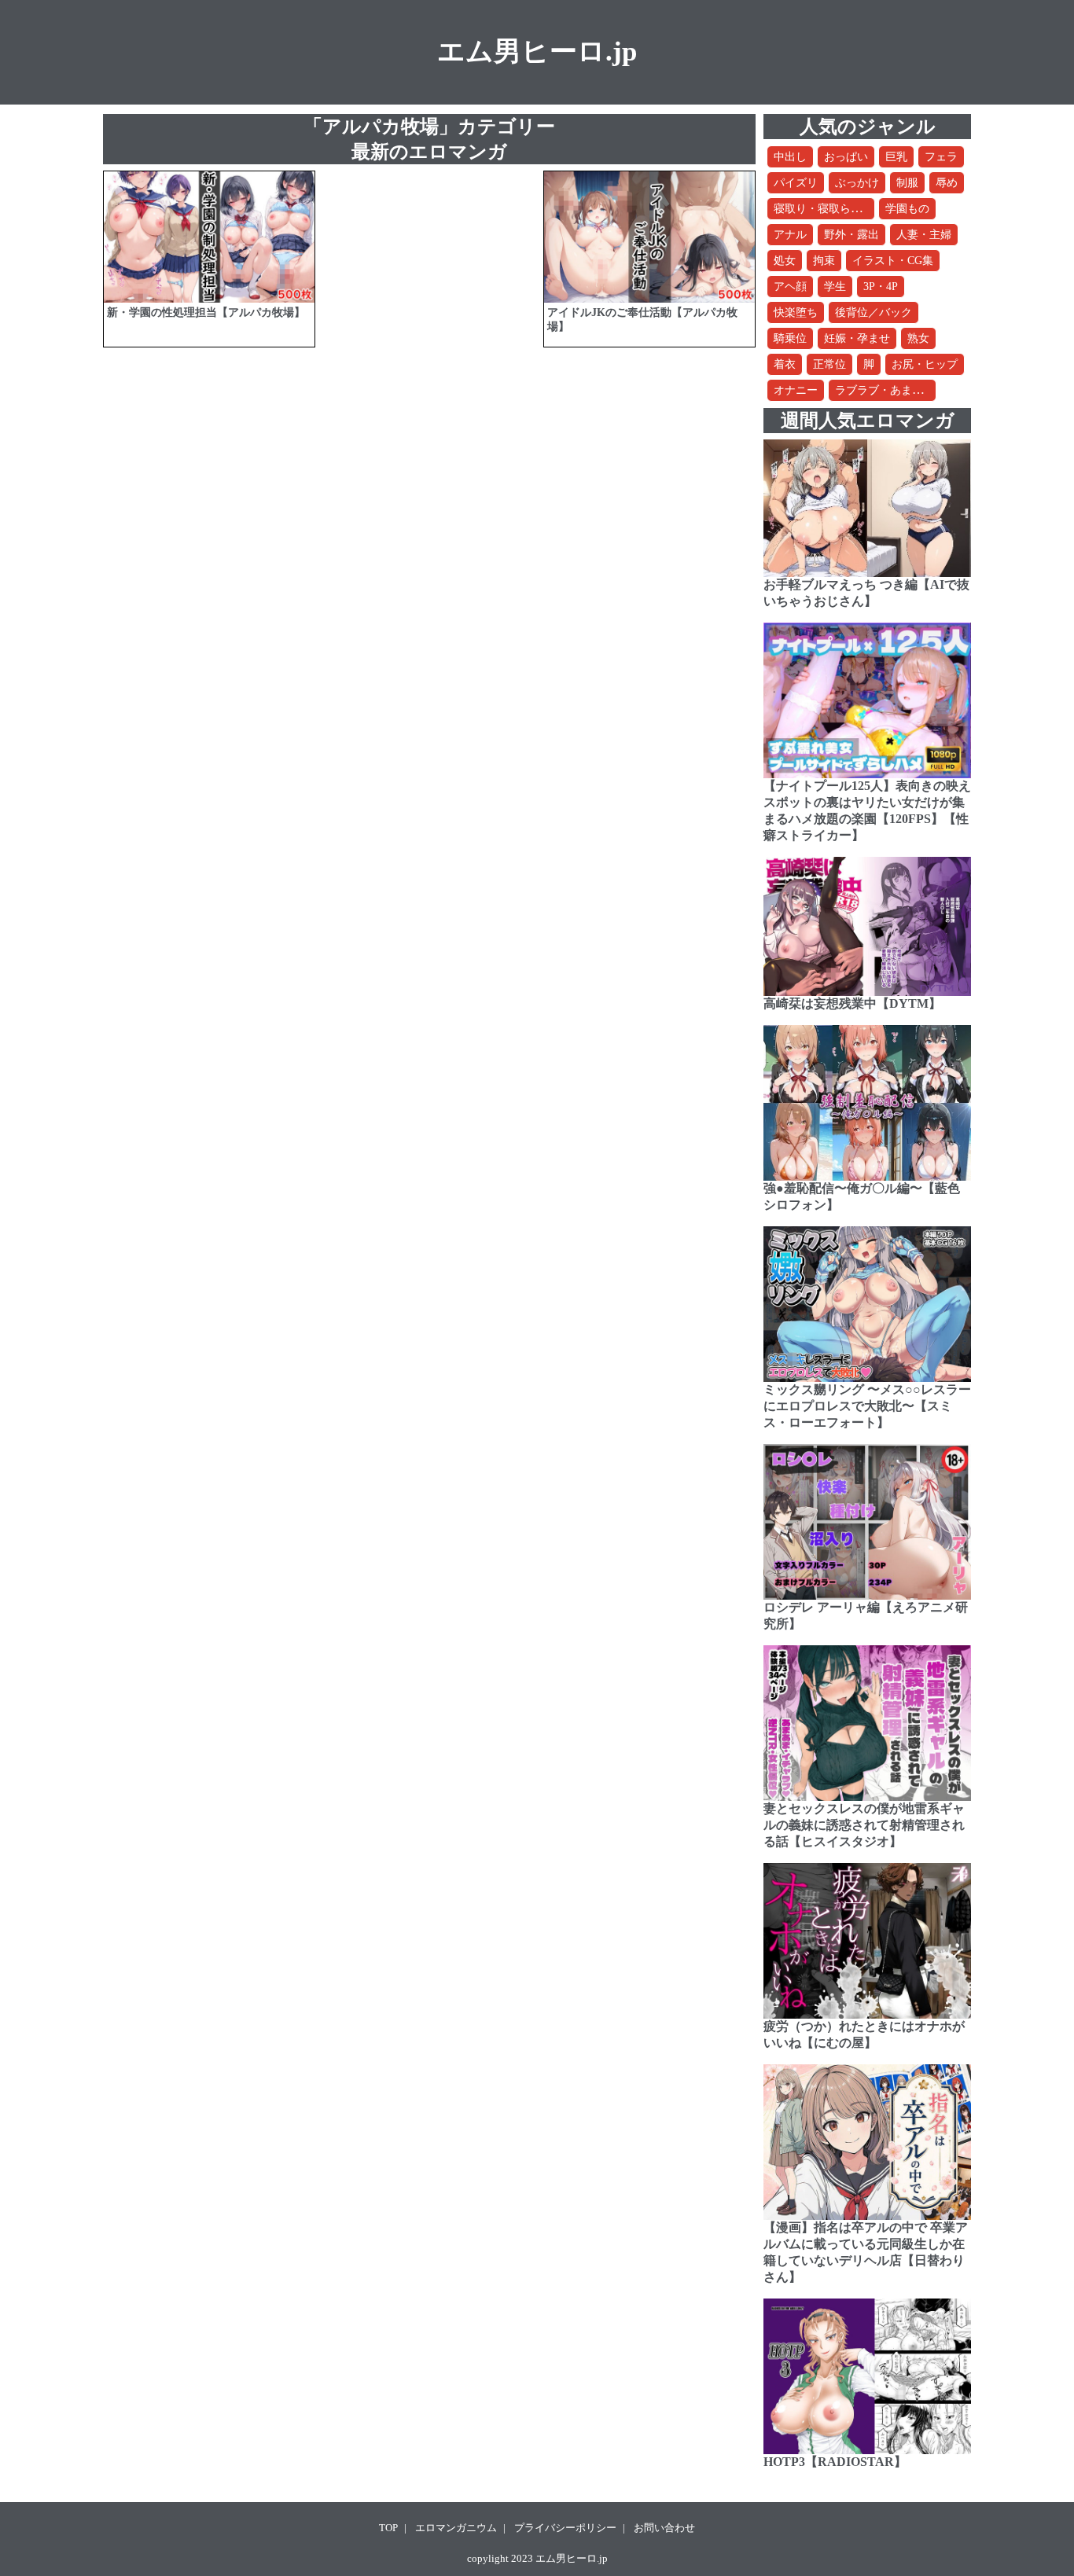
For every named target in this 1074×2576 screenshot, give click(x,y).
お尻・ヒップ (925, 364)
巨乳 (896, 157)
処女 (785, 261)
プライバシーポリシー (565, 2528)
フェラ (941, 157)
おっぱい (846, 157)
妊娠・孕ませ (857, 338)
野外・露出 (851, 235)
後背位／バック (874, 312)
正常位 (829, 364)
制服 (907, 183)
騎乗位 (790, 338)
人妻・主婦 (924, 235)
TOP (388, 2528)
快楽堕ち (796, 312)
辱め (947, 183)
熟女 (918, 338)
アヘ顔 (790, 287)
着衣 (785, 364)
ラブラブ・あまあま (885, 390)
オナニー (796, 390)
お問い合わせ (664, 2528)
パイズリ (796, 183)
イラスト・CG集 (893, 261)
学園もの (907, 209)
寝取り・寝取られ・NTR (834, 209)
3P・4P (881, 287)
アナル (790, 235)
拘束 (824, 261)
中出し (790, 157)
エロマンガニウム (456, 2528)
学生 (835, 287)
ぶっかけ (857, 183)
